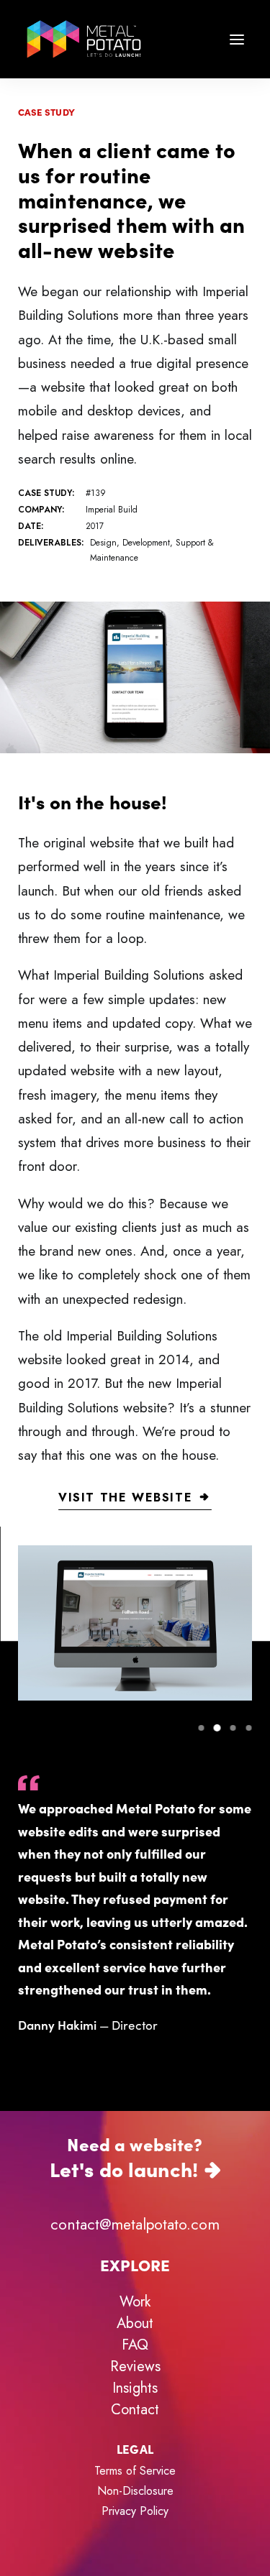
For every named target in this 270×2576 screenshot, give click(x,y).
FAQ (135, 2345)
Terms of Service (135, 2471)
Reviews (135, 2366)
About (135, 2323)
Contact (135, 2410)
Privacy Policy (135, 2511)
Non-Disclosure (135, 2491)
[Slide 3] (233, 1728)
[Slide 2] (217, 1728)
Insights (135, 2388)
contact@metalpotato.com (135, 2225)
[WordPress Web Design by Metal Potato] (84, 39)
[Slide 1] (201, 1728)
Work (135, 2302)
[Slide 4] (246, 1728)
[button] (237, 39)
